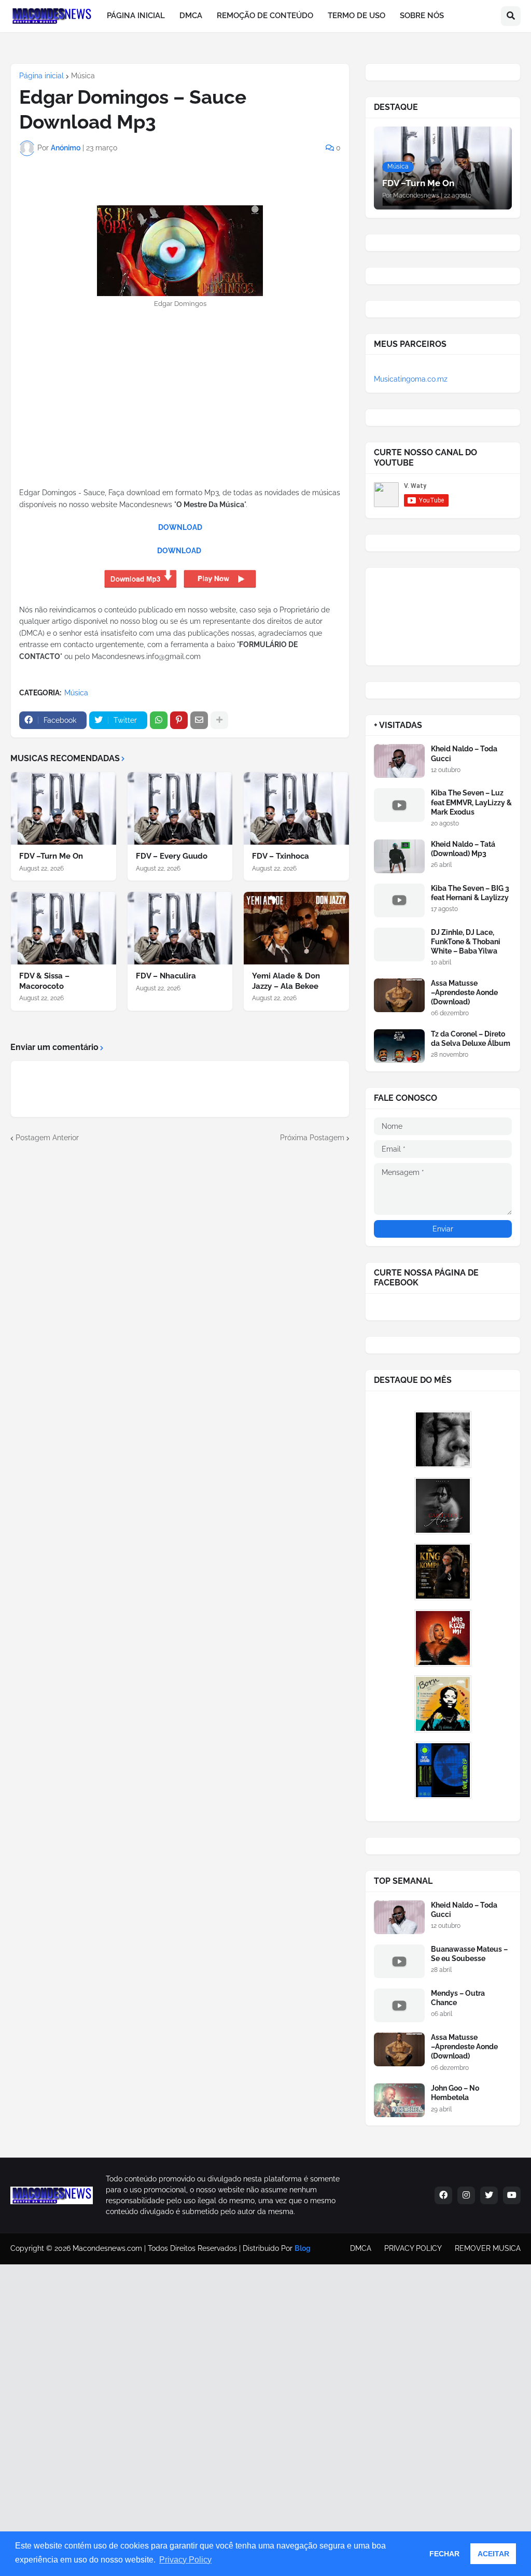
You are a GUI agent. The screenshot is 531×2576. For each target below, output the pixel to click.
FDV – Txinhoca (281, 856)
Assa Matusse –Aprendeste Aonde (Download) (464, 992)
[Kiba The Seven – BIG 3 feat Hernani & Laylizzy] (399, 900)
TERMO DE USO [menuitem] (357, 16)
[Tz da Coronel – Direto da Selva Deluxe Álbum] (399, 1046)
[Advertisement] (180, 414)
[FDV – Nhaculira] (180, 928)
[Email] (199, 720)
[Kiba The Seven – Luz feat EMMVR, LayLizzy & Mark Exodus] (399, 805)
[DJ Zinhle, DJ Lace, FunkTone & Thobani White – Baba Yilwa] (399, 944)
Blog (303, 2248)
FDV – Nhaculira (166, 976)
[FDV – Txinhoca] (296, 808)
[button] (511, 16)
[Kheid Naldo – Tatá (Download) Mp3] (399, 856)
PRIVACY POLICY (413, 2248)
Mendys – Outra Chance (458, 1998)
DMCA (361, 2248)
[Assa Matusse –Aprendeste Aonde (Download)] (399, 995)
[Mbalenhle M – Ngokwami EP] (443, 1638)
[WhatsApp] (159, 720)
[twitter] (489, 2195)
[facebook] (443, 2195)
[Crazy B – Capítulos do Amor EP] (443, 1506)
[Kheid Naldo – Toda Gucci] (399, 761)
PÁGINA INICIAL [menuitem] (136, 16)
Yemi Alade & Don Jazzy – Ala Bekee (286, 981)
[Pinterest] (179, 720)
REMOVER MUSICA (488, 2248)
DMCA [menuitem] (191, 16)
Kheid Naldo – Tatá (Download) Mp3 (463, 849)
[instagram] (466, 2195)
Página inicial (41, 76)
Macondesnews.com (107, 2248)
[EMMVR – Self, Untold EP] (443, 1770)
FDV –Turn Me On (51, 856)
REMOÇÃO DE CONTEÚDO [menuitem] (265, 16)
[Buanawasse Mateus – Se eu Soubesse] (399, 1961)
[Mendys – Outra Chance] (399, 2005)
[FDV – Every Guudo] (180, 808)
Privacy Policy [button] (185, 2560)
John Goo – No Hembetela (455, 2093)
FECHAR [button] (444, 2554)
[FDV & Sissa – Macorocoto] (64, 928)
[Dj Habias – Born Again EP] (443, 1704)
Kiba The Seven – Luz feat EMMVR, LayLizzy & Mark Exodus (471, 802)
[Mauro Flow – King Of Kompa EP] (443, 1572)
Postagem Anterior (47, 1138)
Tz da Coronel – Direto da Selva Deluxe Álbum (471, 1039)
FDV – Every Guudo (172, 856)
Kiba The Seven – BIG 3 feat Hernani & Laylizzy (470, 893)
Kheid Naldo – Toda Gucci (464, 753)
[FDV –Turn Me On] (64, 808)
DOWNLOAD (180, 527)
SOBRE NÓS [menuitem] (422, 16)
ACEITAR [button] (493, 2554)
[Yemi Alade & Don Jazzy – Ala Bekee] (296, 928)
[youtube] (512, 2195)
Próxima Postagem (312, 1138)
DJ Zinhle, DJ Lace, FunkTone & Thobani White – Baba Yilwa (466, 942)
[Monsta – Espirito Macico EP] (443, 1439)
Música (83, 76)
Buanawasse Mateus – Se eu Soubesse (469, 1954)
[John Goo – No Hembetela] (399, 2100)
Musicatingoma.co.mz (411, 379)
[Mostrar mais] (219, 720)
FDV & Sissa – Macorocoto (44, 981)
